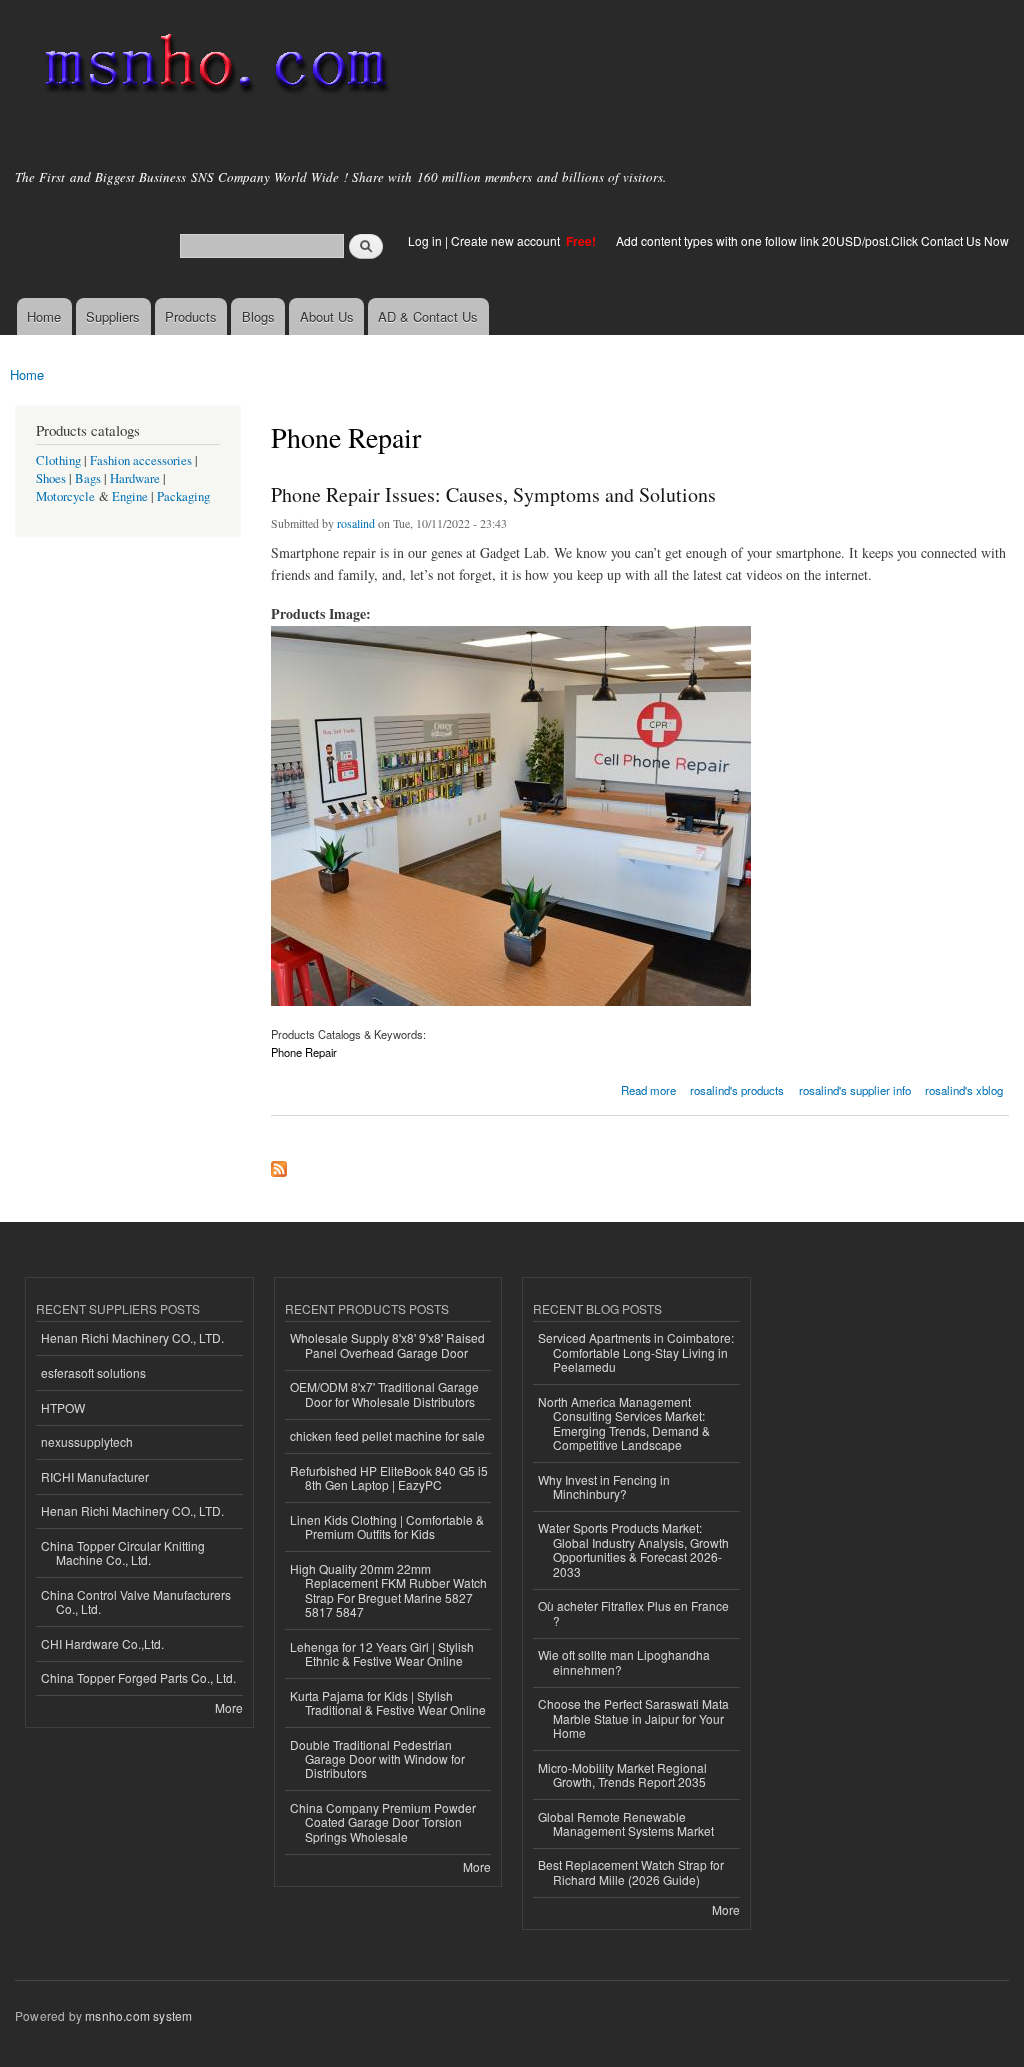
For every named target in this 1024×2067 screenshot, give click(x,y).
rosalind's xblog (964, 1090)
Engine (130, 496)
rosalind (356, 523)
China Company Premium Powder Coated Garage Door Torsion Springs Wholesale (383, 1822)
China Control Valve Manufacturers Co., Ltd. (136, 1601)
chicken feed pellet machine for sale (387, 1435)
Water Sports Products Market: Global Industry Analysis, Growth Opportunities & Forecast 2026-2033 (633, 1549)
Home (44, 316)
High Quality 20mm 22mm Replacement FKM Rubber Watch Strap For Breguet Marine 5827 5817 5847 (388, 1590)
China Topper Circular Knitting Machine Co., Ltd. (123, 1552)
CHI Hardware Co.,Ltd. (102, 1643)
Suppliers (113, 316)
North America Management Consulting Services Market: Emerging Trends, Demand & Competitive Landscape (624, 1423)
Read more (648, 1088)
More (229, 1707)
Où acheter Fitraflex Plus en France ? (633, 1612)
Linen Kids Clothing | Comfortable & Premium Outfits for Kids (387, 1526)
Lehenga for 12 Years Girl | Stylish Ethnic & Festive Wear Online (382, 1653)
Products (191, 316)
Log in (425, 240)
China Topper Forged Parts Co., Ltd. (138, 1677)
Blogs (258, 316)
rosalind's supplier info (855, 1090)
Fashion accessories (141, 460)
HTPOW (63, 1407)
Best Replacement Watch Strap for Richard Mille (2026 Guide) (631, 1871)
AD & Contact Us (428, 316)
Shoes (51, 478)
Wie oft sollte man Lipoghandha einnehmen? (624, 1661)
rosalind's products (737, 1090)
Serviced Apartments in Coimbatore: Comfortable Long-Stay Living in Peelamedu (636, 1352)
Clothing (58, 460)
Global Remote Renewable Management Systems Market (626, 1823)
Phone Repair (304, 1052)
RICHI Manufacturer (95, 1476)
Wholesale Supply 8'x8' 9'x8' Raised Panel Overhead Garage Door (387, 1344)
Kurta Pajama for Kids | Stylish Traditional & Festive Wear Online (388, 1702)
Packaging (183, 496)
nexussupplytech (87, 1441)
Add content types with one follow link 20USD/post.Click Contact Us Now (812, 240)
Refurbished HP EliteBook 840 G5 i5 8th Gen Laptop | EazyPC (389, 1477)
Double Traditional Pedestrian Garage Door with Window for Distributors (377, 1759)
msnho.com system (138, 2015)
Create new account (507, 240)
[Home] (212, 67)
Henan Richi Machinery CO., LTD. (132, 1337)
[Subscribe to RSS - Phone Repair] (279, 1164)
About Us (327, 316)
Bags (88, 478)
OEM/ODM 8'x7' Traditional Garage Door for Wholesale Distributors (384, 1393)
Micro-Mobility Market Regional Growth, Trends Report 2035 (622, 1774)
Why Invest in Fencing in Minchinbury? (604, 1486)
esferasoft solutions (93, 1372)
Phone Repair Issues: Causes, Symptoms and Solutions (493, 494)
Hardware (135, 478)
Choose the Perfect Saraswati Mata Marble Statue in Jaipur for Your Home (633, 1718)
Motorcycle (65, 496)
